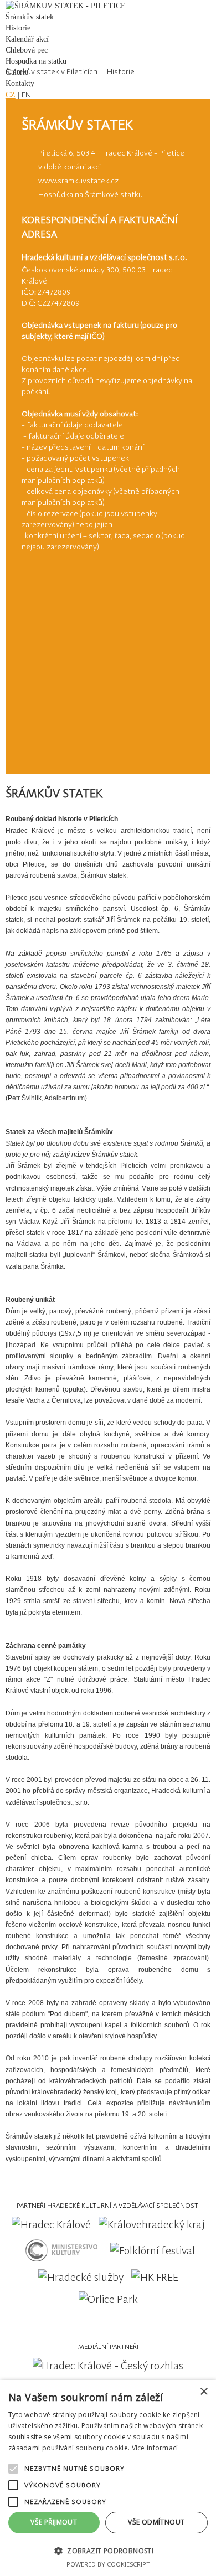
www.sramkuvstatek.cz (78, 181)
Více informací (155, 2448)
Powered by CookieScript (108, 2564)
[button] (108, 2550)
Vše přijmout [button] (54, 2522)
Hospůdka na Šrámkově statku (91, 194)
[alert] (108, 2478)
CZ (11, 95)
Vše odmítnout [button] (156, 2522)
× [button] (204, 2392)
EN (26, 95)
